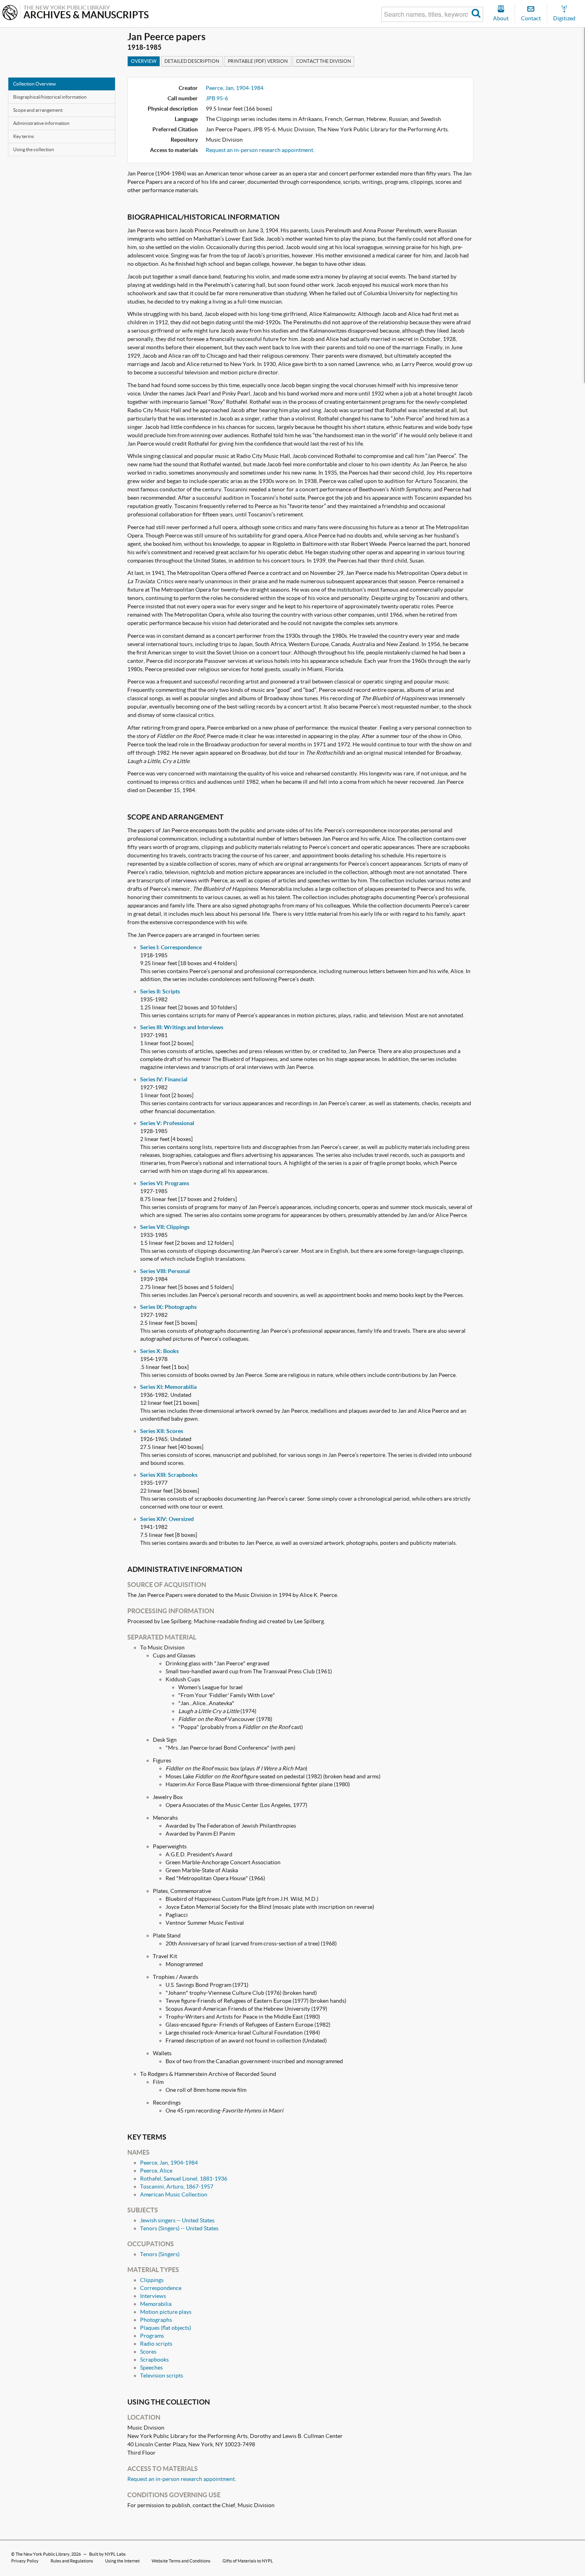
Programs (152, 2336)
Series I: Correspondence (171, 947)
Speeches (151, 2368)
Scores (148, 2352)
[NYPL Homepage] (10, 13)
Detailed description (192, 61)
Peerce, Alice (156, 2171)
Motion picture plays (166, 2312)
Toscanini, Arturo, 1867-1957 (177, 2187)
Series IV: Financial (164, 1079)
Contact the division (324, 61)
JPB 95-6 (217, 98)
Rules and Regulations (72, 2561)
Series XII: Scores (162, 1431)
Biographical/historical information (50, 97)
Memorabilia (156, 2304)
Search (476, 14)
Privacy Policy (25, 2561)
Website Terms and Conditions (181, 2561)
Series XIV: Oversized (167, 1519)
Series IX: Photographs (168, 1307)
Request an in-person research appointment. (260, 150)
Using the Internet (122, 2561)
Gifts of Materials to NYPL (248, 2561)
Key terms (23, 136)
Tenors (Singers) (160, 2254)
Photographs (156, 2320)
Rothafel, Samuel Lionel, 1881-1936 (184, 2179)
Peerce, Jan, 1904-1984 (235, 88)
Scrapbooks (154, 2360)
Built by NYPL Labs (107, 2554)
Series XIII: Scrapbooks (169, 1475)
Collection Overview (34, 84)
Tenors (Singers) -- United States (179, 2228)
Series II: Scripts (160, 991)
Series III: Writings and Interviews (182, 1027)
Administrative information (41, 123)
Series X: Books (159, 1351)
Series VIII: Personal (165, 1271)
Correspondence (161, 2288)
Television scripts (162, 2375)
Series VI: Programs (165, 1183)
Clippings (152, 2280)
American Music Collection (174, 2194)
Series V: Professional (167, 1123)
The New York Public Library (43, 2554)
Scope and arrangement (38, 110)
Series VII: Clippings (165, 1227)
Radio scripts (156, 2344)
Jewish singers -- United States (177, 2220)
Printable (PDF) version (258, 61)
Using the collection (34, 149)
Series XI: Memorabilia (168, 1387)
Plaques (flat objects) (166, 2328)
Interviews (153, 2296)
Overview (144, 61)
